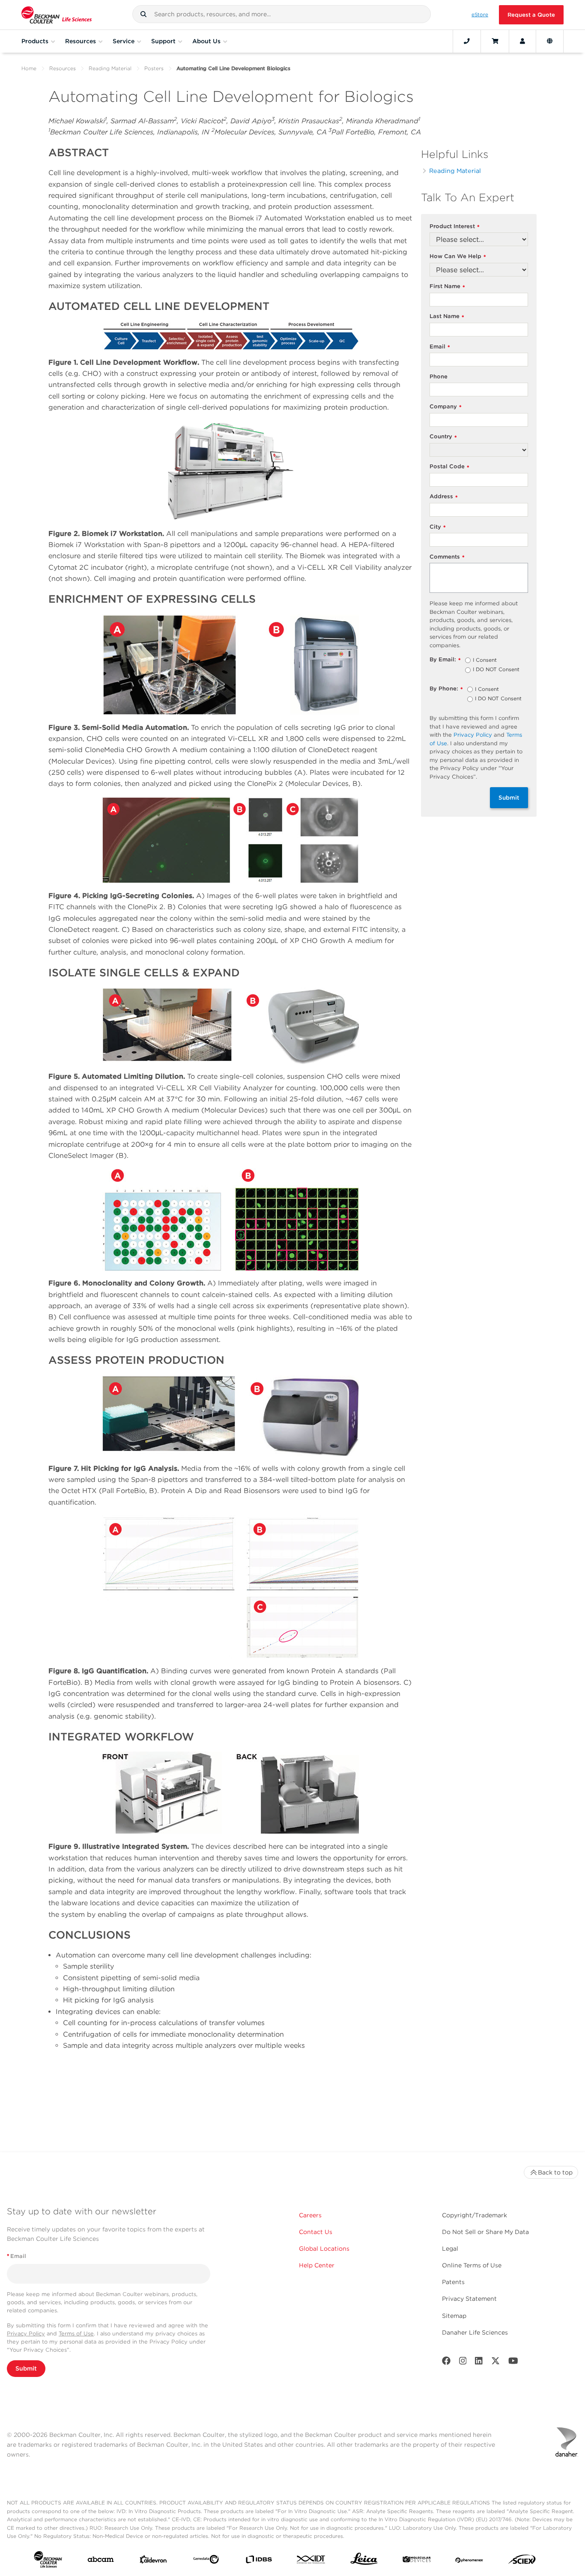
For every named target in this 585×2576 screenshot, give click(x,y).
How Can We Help (458, 257)
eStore (480, 15)
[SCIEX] (522, 2561)
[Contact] (467, 41)
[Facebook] (446, 2363)
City (438, 527)
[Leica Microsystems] (364, 2561)
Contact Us (316, 2232)
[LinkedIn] (479, 2363)
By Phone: (446, 689)
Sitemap (454, 2316)
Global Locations (324, 2249)
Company (446, 407)
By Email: (445, 660)
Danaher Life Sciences (475, 2332)
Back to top (555, 2172)
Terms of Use (76, 2334)
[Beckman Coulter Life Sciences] (57, 15)
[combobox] (281, 14)
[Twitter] (495, 2363)
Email (440, 347)
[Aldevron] (153, 2561)
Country (443, 437)
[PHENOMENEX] (469, 2561)
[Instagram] (463, 2363)
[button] (143, 14)
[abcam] (101, 2561)
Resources (63, 68)
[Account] (522, 41)
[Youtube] (513, 2363)
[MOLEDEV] (417, 2561)
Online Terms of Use (472, 2265)
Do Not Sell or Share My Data (485, 2232)
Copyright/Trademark (475, 2215)
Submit (509, 797)
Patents (453, 2282)
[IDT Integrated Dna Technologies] (311, 2561)
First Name (447, 287)
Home (29, 68)
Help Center (317, 2265)
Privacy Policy (473, 735)
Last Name (447, 317)
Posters (154, 68)
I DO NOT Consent (496, 670)
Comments (447, 557)
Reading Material (110, 68)
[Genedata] (206, 2561)
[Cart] (495, 41)
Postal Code (449, 467)
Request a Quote (531, 15)
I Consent (485, 660)
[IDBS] (259, 2561)
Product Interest (455, 227)
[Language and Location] (550, 41)
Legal (450, 2249)
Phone (439, 376)
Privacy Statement (469, 2299)
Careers (310, 2215)
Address (444, 497)
